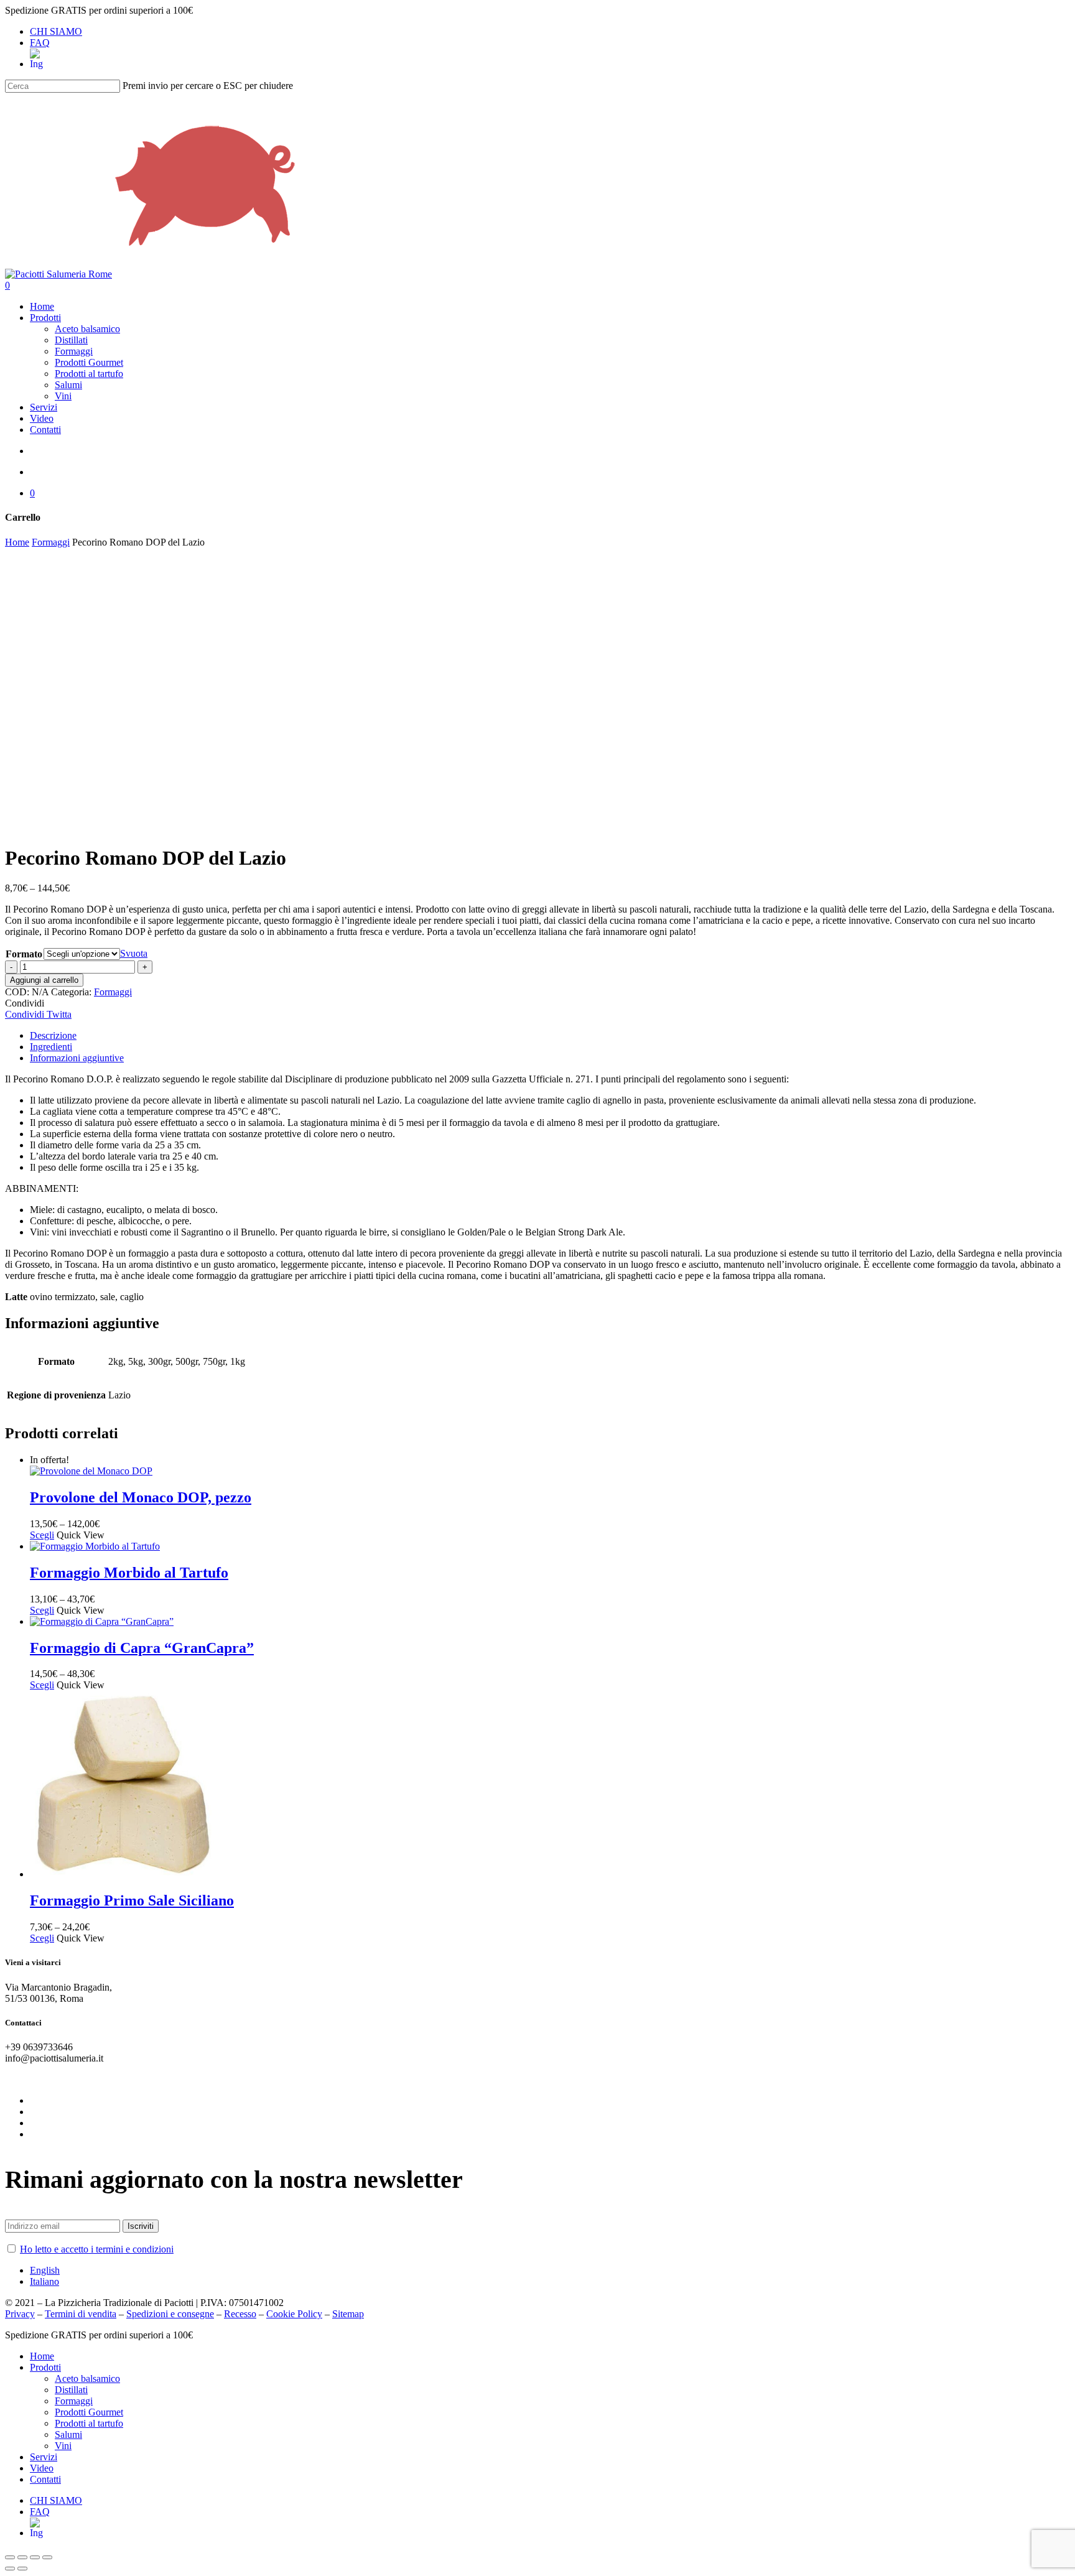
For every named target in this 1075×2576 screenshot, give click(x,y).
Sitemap (348, 2314)
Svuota (134, 953)
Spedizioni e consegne (170, 2314)
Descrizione (53, 1035)
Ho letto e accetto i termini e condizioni (97, 2249)
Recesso (240, 2314)
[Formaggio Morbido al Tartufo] (95, 1546)
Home (17, 542)
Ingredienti (51, 1047)
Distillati (71, 2390)
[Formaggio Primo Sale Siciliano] (123, 1874)
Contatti (45, 2479)
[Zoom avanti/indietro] (47, 2557)
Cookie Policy (294, 2314)
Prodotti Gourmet (89, 2412)
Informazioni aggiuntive (77, 1058)
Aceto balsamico (87, 2378)
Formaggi (51, 542)
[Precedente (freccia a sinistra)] (10, 2569)
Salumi (68, 2434)
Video (42, 2468)
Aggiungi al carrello (44, 980)
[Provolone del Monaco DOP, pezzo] (91, 1471)
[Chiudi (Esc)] (10, 2557)
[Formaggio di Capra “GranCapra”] (102, 1621)
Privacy (20, 2314)
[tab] (550, 1036)
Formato (24, 954)
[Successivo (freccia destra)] (22, 2569)
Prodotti (45, 2367)
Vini (63, 2446)
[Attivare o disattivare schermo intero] (35, 2557)
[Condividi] (22, 2557)
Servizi (44, 2457)
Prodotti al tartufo (89, 2423)
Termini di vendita (81, 2314)
